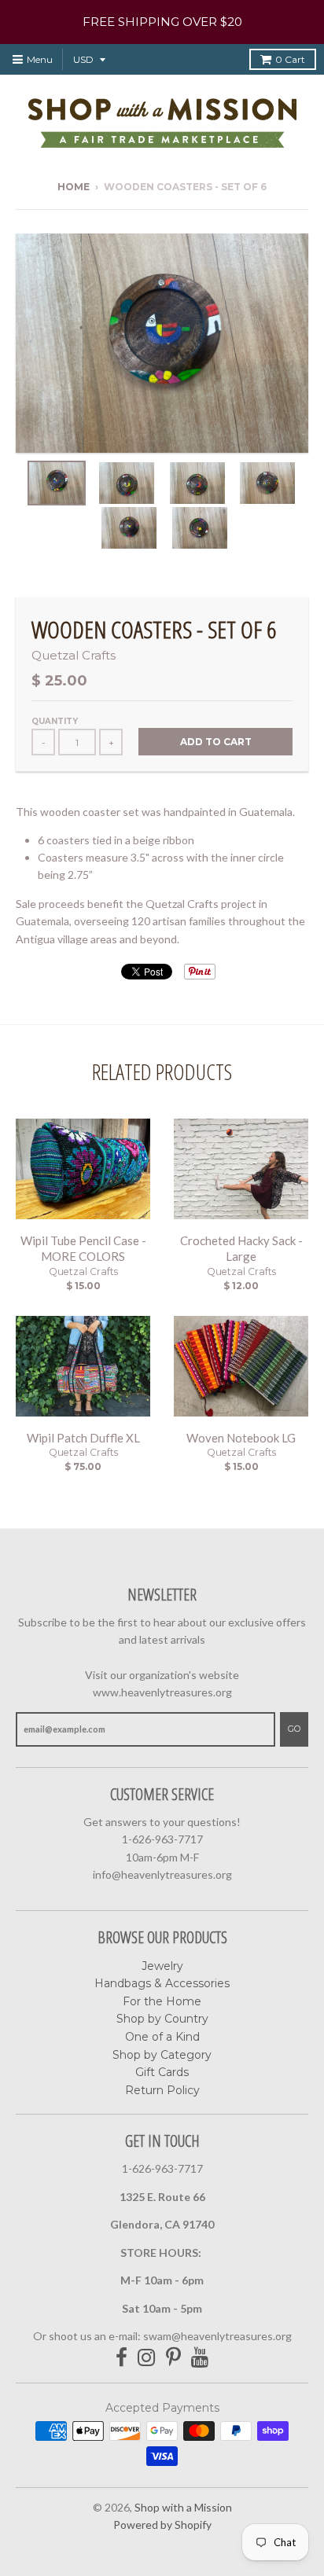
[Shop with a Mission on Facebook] (121, 2358)
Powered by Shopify (162, 2525)
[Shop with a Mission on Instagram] (147, 2358)
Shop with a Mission (183, 2507)
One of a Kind (162, 2037)
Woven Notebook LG (241, 1438)
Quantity (55, 721)
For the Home (162, 2001)
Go (294, 1729)
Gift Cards (162, 2072)
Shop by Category (162, 2055)
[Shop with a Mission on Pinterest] (173, 2358)
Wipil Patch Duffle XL (83, 1438)
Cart (290, 59)
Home (74, 187)
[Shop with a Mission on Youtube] (200, 2358)
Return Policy (162, 2090)
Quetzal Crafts (74, 655)
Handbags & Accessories (162, 1983)
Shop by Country (162, 2019)
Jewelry (162, 1966)
